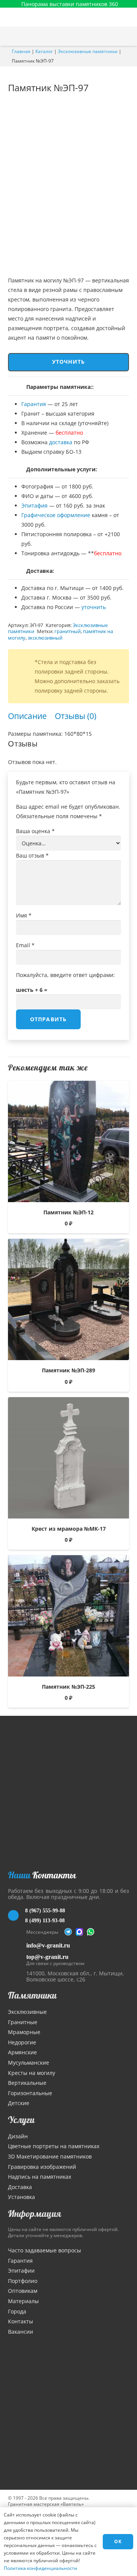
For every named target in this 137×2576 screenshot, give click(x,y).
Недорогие (22, 2042)
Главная (21, 51)
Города (17, 2311)
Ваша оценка (35, 831)
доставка (61, 442)
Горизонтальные (30, 2093)
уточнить (94, 607)
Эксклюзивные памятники (88, 51)
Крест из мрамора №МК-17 (69, 1529)
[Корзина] (112, 36)
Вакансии (21, 2332)
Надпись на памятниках (40, 2177)
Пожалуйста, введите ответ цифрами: (65, 975)
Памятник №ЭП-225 (68, 1687)
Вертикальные (27, 2083)
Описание (27, 716)
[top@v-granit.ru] (17, 1959)
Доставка (20, 2187)
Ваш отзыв (32, 855)
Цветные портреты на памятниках (54, 2146)
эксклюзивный (45, 638)
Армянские (22, 2052)
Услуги (21, 2120)
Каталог (44, 51)
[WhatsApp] (91, 1932)
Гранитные (23, 2022)
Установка (22, 2197)
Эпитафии (21, 2271)
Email (25, 945)
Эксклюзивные (27, 2012)
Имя (24, 915)
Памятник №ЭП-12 (68, 1212)
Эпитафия (34, 505)
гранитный (68, 631)
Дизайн (18, 2136)
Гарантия (34, 404)
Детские (19, 2103)
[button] (127, 36)
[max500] (80, 1932)
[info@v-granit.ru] (17, 1945)
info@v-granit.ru (48, 1945)
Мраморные (24, 2032)
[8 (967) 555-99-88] (17, 1915)
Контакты (21, 2321)
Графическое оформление (56, 515)
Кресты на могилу (32, 2073)
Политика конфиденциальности (41, 2568)
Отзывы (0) (76, 716)
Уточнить (69, 362)
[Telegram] (68, 1932)
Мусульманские (29, 2063)
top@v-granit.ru (47, 1957)
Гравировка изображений (42, 2167)
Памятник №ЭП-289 (68, 1370)
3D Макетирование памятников (50, 2156)
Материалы (23, 2301)
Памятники (32, 1995)
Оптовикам (23, 2291)
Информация (35, 2213)
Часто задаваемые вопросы (45, 2250)
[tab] (27, 716)
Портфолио (23, 2281)
